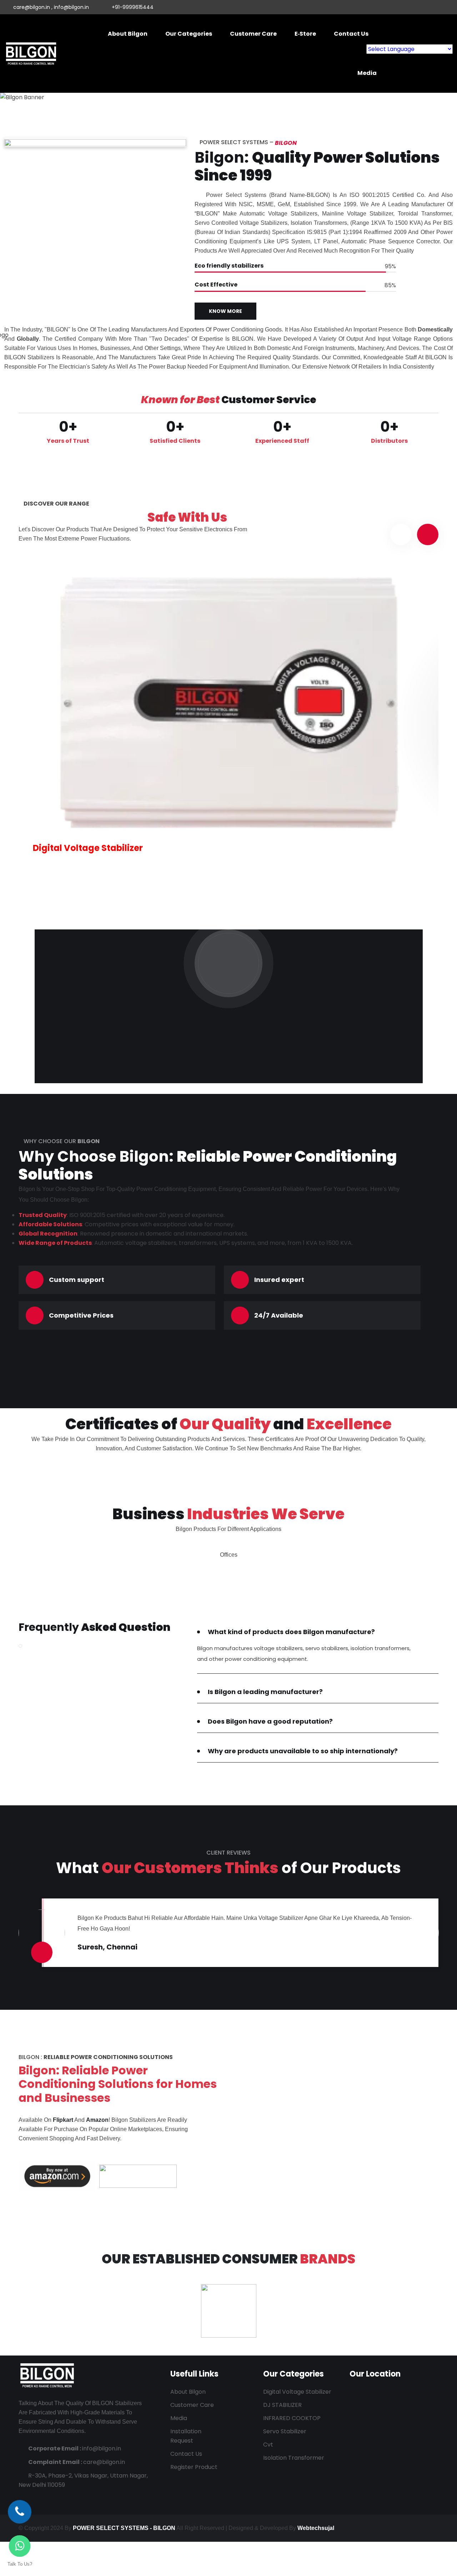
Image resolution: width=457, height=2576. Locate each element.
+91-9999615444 (133, 7)
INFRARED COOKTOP (292, 2418)
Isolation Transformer (294, 2458)
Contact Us (351, 34)
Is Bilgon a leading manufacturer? (265, 1692)
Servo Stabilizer (285, 2431)
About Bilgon (128, 34)
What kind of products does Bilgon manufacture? (291, 1632)
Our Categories (189, 34)
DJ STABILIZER (282, 2405)
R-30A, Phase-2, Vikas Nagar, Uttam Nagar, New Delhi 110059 (83, 2480)
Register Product (194, 2467)
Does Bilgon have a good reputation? (270, 1721)
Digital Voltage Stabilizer (88, 848)
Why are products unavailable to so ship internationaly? (303, 1751)
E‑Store (305, 34)
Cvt (268, 2445)
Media (367, 73)
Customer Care (253, 34)
